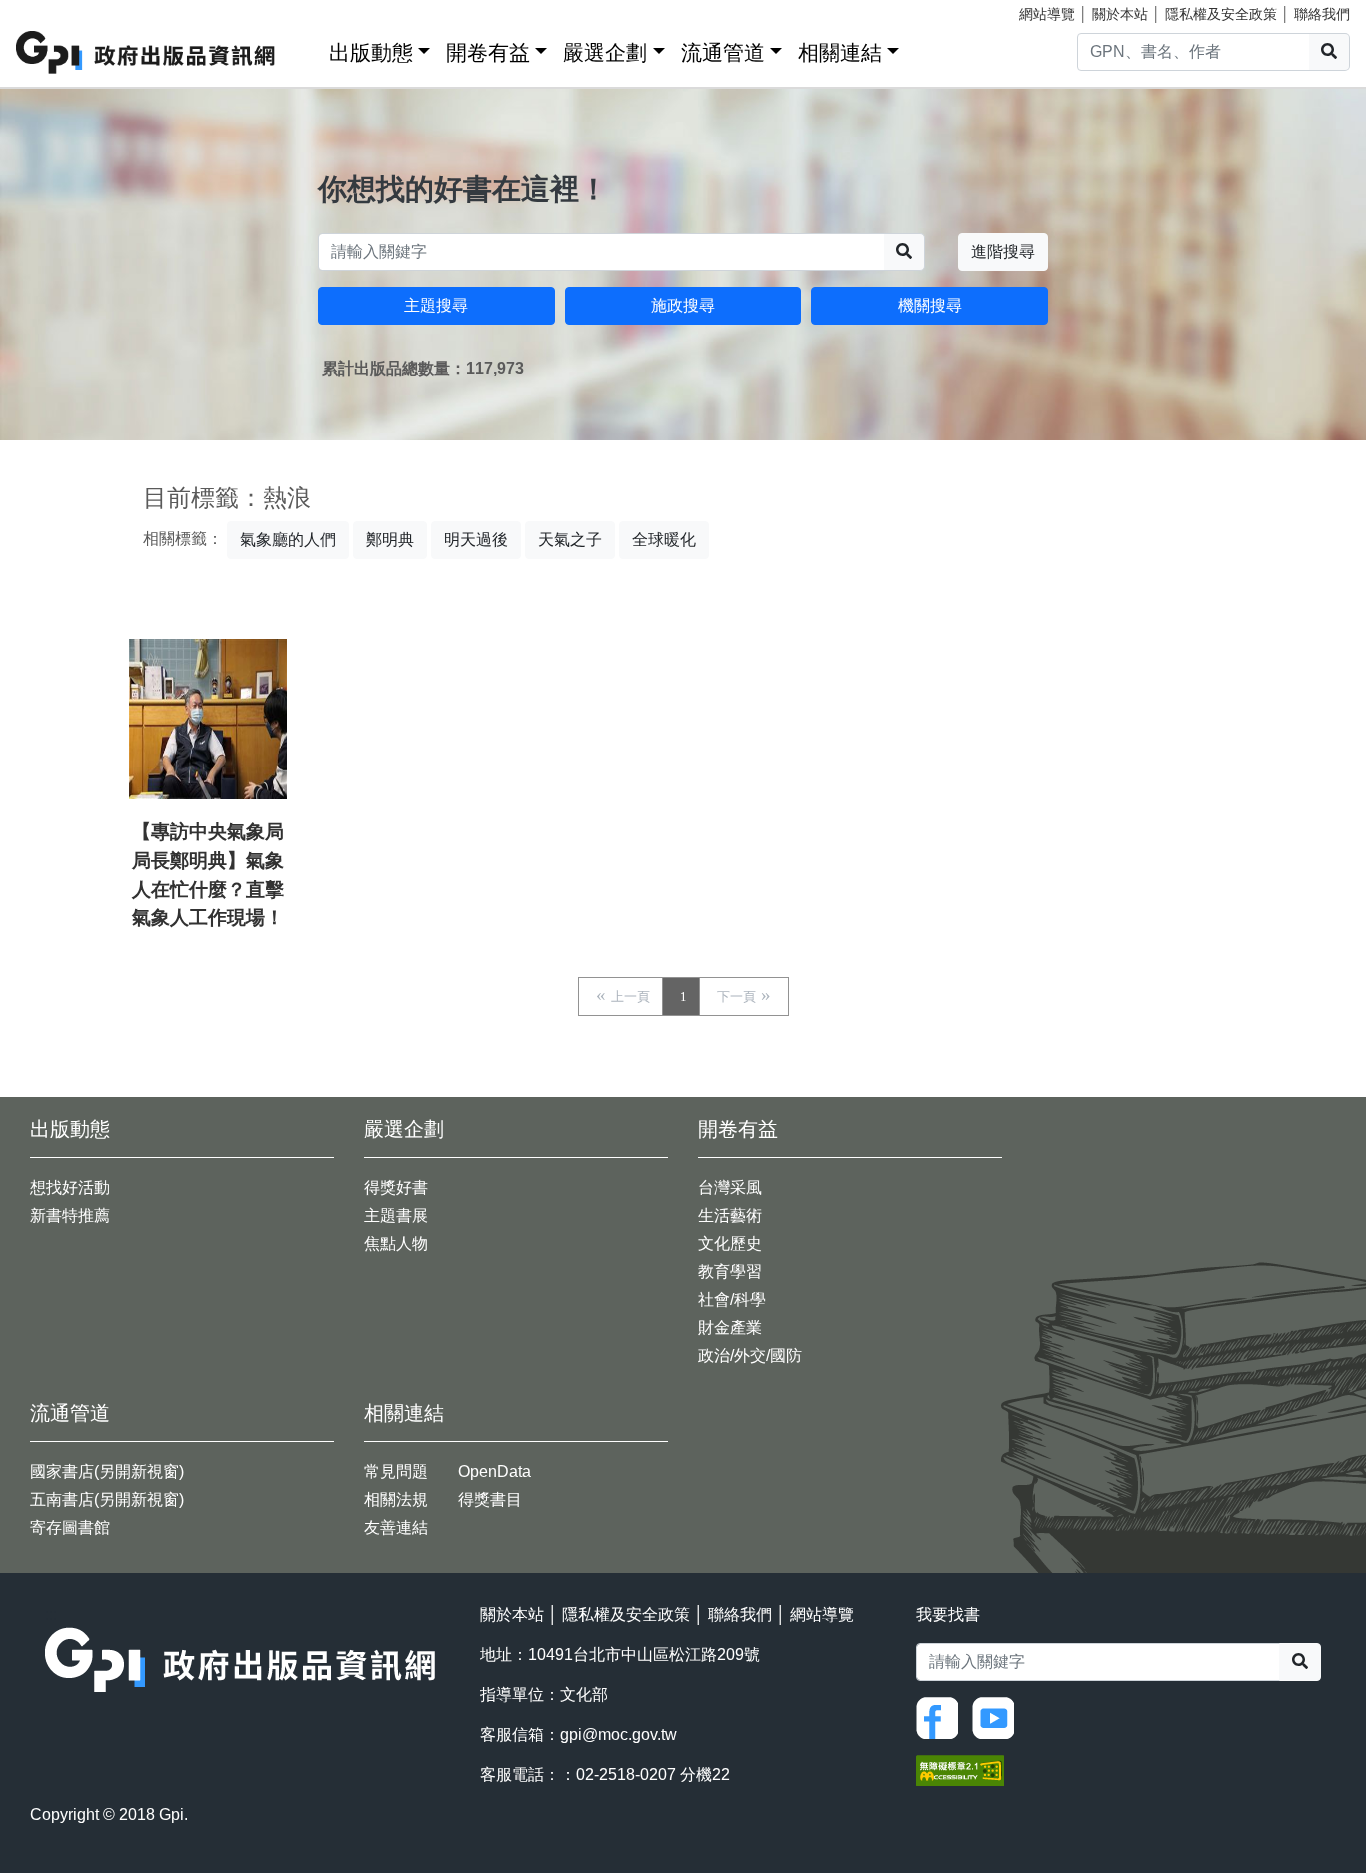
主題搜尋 (436, 305)
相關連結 (840, 52)
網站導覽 (1047, 14)
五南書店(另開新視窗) (107, 1499)
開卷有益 (488, 52)
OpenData (494, 1471)
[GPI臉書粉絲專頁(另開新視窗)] (942, 1716)
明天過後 (476, 539)
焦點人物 (396, 1243)
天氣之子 (570, 539)
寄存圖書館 (70, 1527)
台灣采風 (730, 1187)
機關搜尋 (930, 305)
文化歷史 (730, 1243)
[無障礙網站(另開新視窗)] (960, 1768)
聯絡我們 (1322, 14)
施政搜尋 (683, 305)
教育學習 (730, 1271)
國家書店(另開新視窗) (107, 1471)
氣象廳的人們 (288, 539)
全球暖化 (664, 539)
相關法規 (396, 1499)
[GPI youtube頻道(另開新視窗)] (998, 1716)
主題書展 (396, 1215)
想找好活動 (70, 1187)
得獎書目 (490, 1499)
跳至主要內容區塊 (56, 10)
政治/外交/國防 (750, 1355)
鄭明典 (390, 539)
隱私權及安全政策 (1221, 14)
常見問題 (396, 1471)
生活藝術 (730, 1215)
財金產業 (730, 1327)
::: (307, 48)
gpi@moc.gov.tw (618, 1734)
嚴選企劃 (605, 52)
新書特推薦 (70, 1215)
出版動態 (371, 52)
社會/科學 (732, 1299)
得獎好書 (396, 1187)
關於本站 (1120, 14)
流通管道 (723, 52)
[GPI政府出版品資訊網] (146, 52)
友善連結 (396, 1527)
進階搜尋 (1003, 251)
